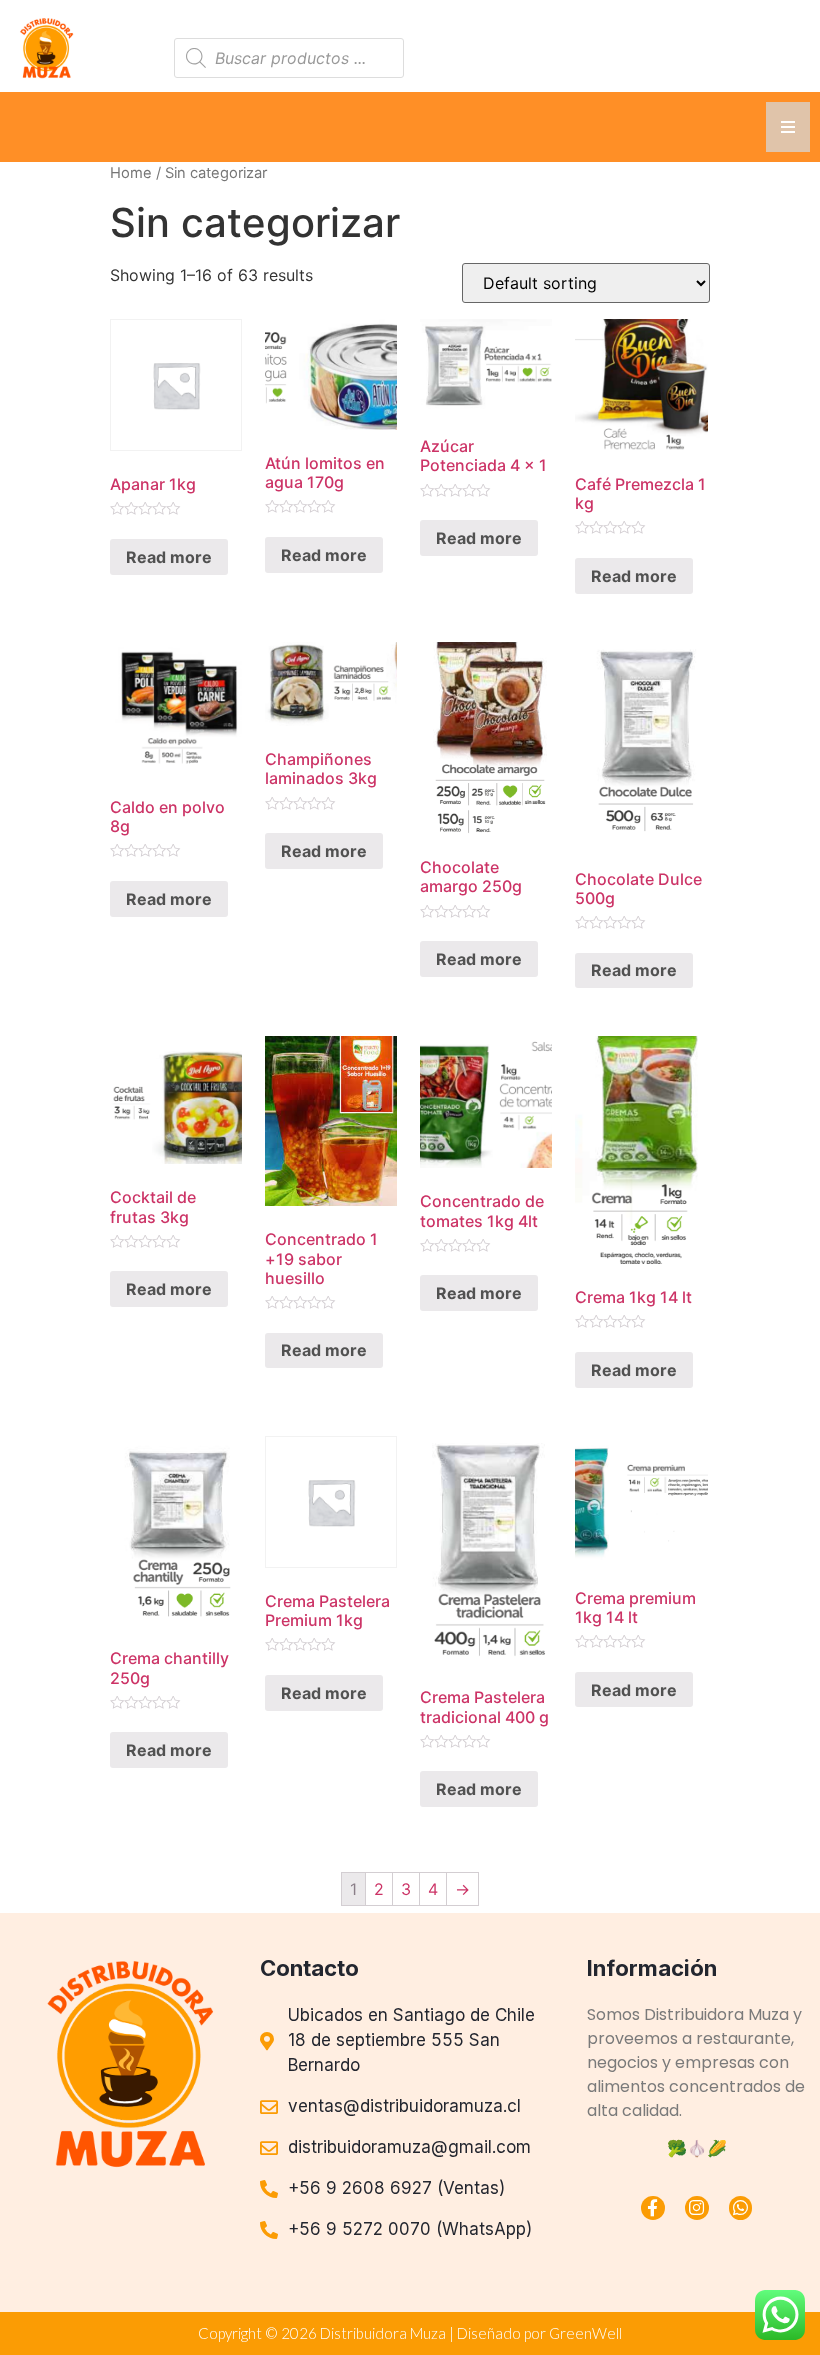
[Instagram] (697, 2208)
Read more (169, 557)
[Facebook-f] (653, 2208)
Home (131, 173)
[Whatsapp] (741, 2208)
